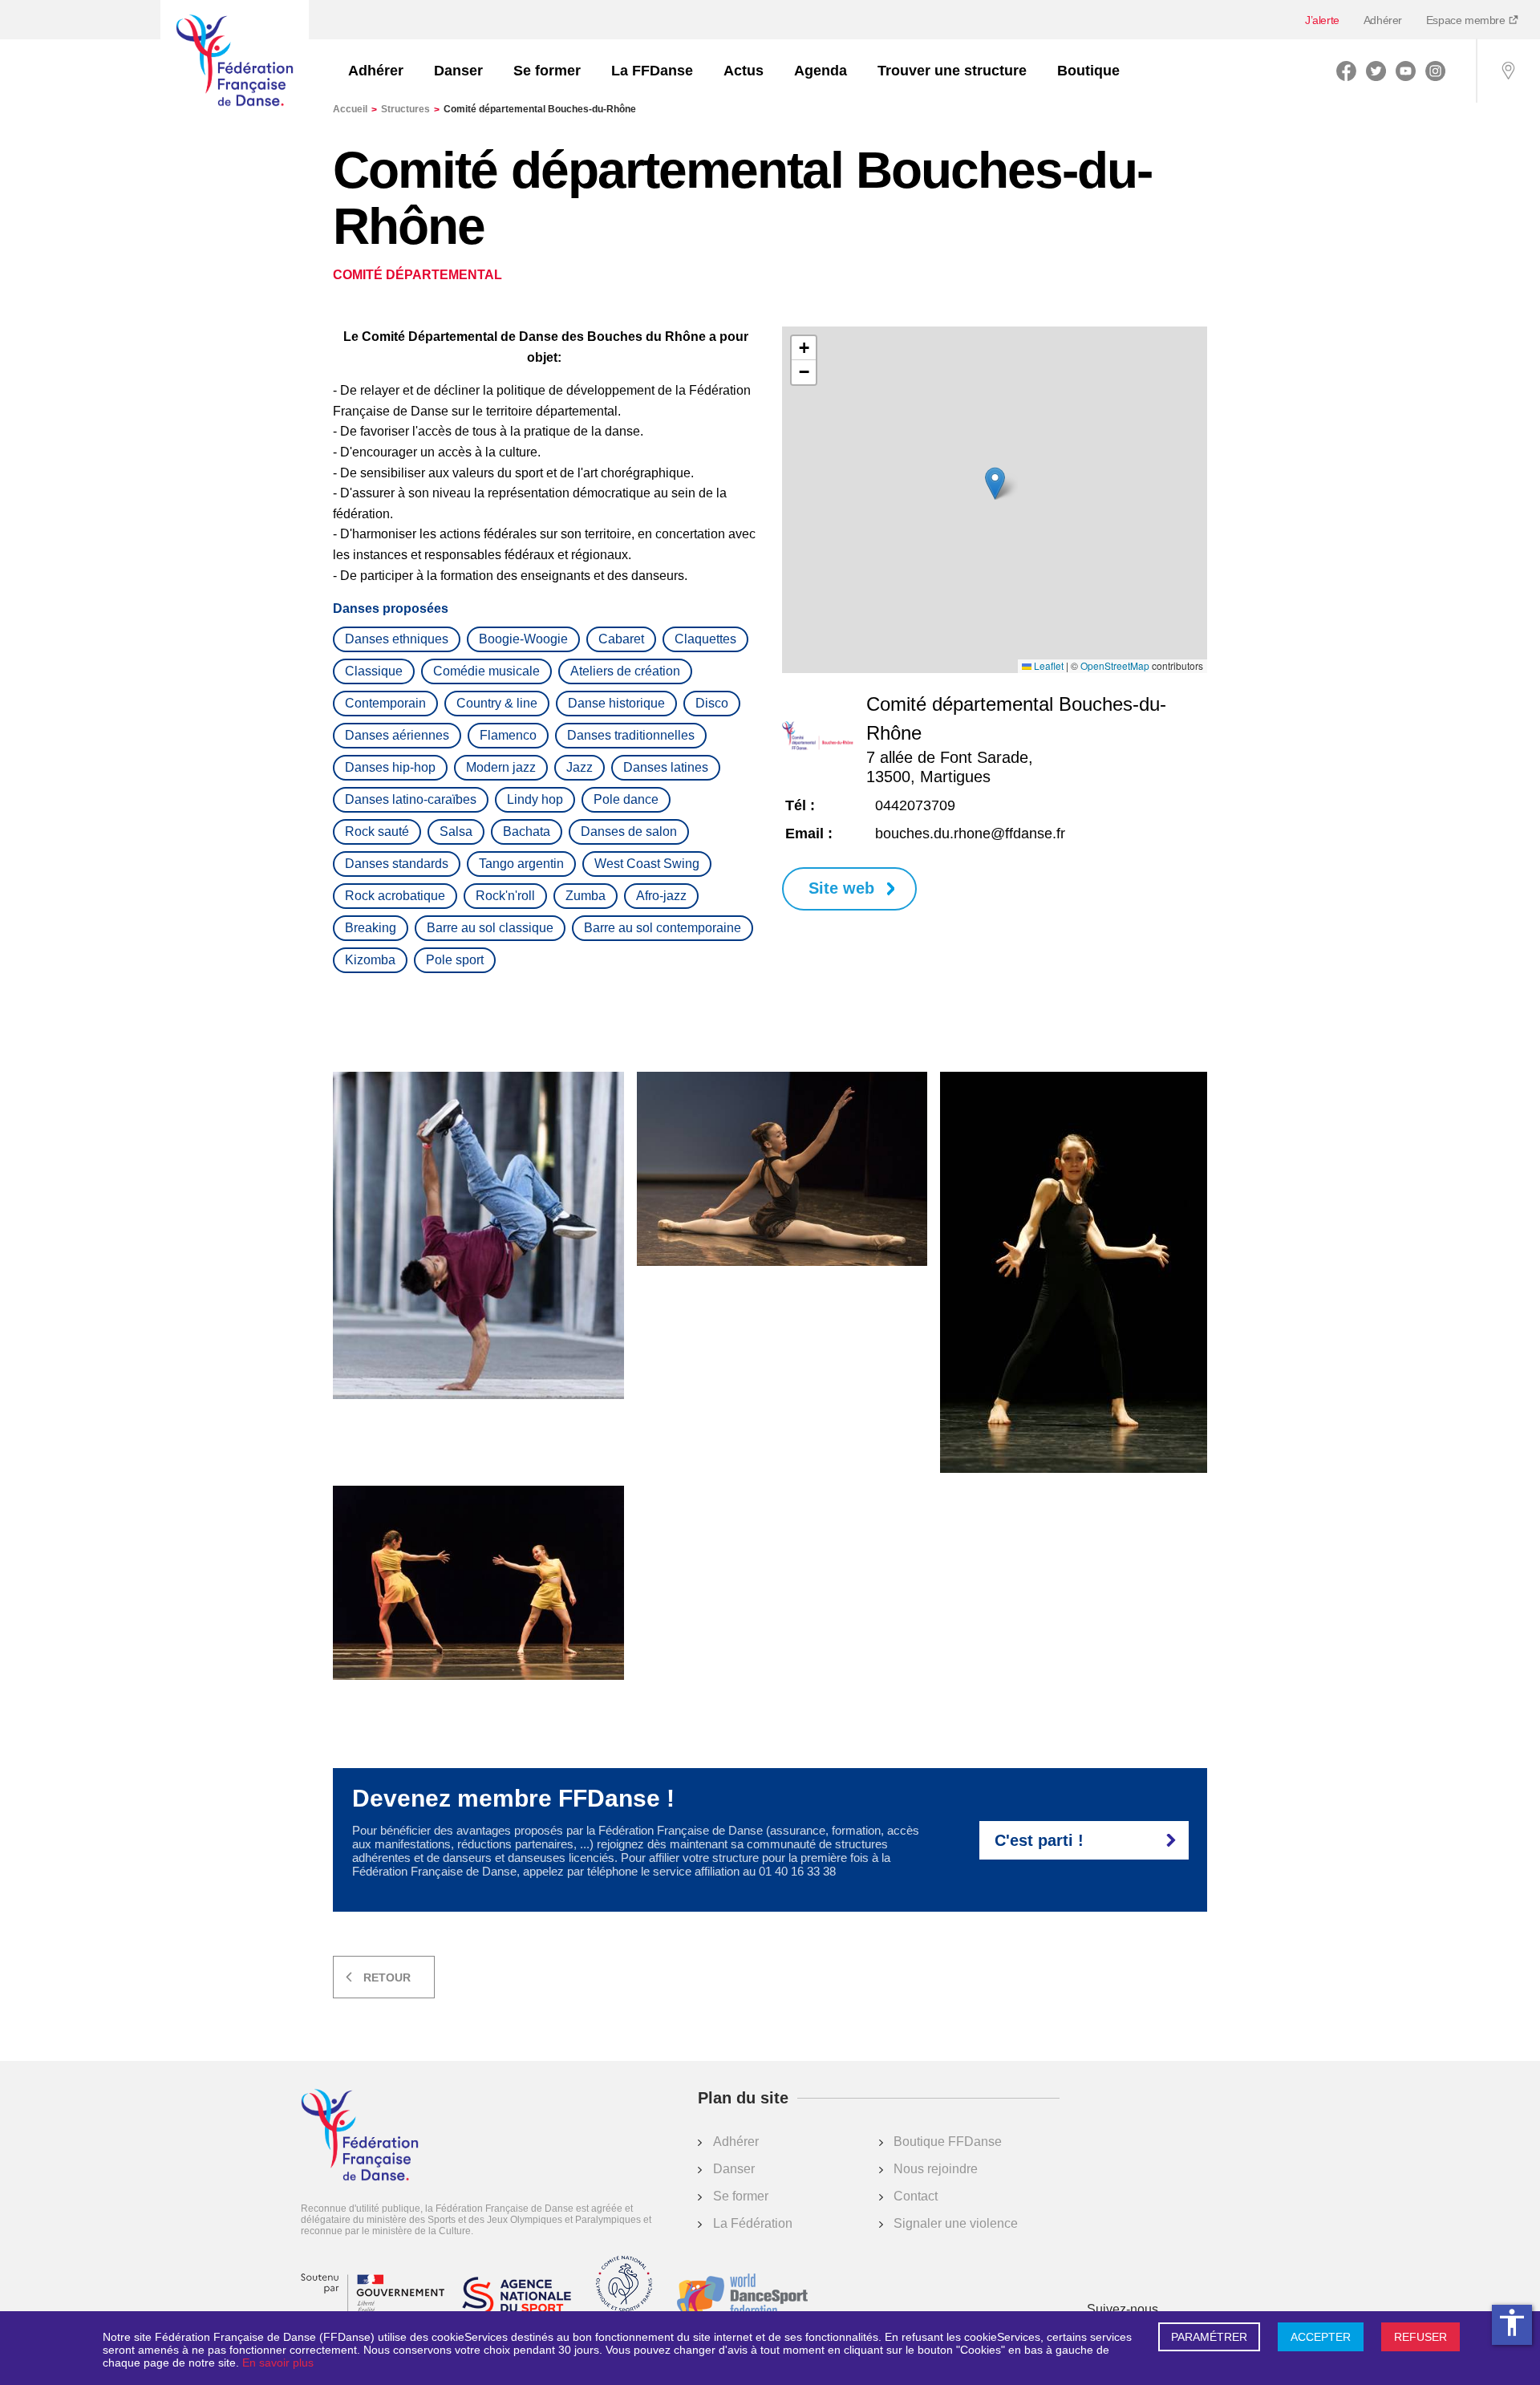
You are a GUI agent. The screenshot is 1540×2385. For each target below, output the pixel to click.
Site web (841, 888)
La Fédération (753, 2223)
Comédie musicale (486, 671)
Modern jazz (501, 767)
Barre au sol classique (490, 928)
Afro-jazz (661, 896)
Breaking (371, 928)
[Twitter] (1376, 71)
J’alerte (1322, 20)
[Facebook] (1346, 71)
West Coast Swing (647, 864)
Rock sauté (377, 832)
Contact (916, 2196)
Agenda (821, 71)
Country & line (497, 703)
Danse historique (616, 703)
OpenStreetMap (1115, 666)
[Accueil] (235, 62)
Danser (458, 71)
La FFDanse (652, 71)
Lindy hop (535, 799)
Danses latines (666, 767)
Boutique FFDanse (948, 2142)
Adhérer (1383, 20)
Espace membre (1467, 20)
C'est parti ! (1039, 1840)
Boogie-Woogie (523, 639)
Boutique (1088, 71)
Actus (744, 71)
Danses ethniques (397, 639)
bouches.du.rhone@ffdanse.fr (970, 834)
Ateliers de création (625, 671)
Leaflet (1048, 666)
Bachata (527, 832)
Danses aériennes (397, 735)
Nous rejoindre (936, 2169)
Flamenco (508, 735)
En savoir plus (278, 2363)
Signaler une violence (956, 2223)
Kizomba (370, 960)
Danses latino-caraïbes (411, 799)
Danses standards (397, 864)
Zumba (586, 896)
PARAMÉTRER (1209, 2337)
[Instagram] (1435, 71)
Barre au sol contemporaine (663, 928)
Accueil (355, 109)
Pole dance (626, 799)
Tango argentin (521, 864)
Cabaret (621, 639)
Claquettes (705, 639)
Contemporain (385, 703)
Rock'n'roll (505, 896)
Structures (410, 109)
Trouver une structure (952, 71)
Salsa (456, 832)
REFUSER (1420, 2337)
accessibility (1512, 2322)
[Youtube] (1406, 71)
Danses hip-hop (390, 767)
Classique (374, 671)
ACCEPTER (1321, 2337)
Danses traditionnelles (631, 735)
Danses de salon (629, 832)
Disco (712, 703)
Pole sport (455, 960)
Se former (547, 71)
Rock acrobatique (395, 896)
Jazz (580, 767)
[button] (995, 483)
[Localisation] (1508, 71)
